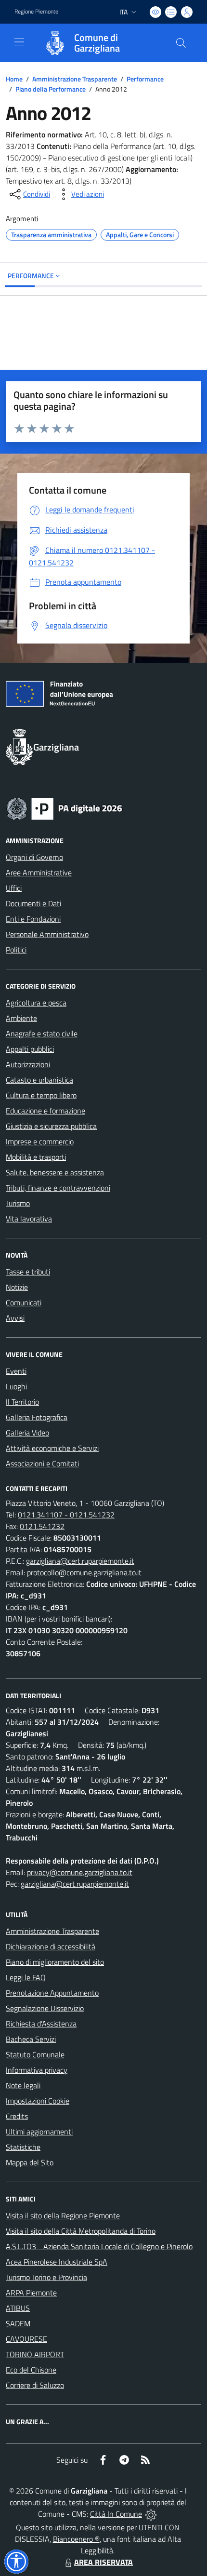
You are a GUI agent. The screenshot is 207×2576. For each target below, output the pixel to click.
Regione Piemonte (36, 12)
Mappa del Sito (30, 2162)
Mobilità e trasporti (36, 1157)
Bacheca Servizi (31, 2039)
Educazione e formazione (45, 1111)
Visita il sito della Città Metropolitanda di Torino (81, 2231)
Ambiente (21, 1018)
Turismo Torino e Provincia (46, 2277)
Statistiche (23, 2147)
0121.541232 (42, 1526)
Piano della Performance (51, 89)
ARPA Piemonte (31, 2293)
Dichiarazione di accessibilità (51, 1946)
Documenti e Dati (33, 903)
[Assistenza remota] (151, 2514)
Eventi (16, 1371)
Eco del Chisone (31, 2370)
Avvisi (15, 1318)
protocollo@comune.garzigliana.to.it (84, 1572)
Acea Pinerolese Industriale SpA (57, 2262)
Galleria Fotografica (37, 1417)
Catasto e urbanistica (39, 1080)
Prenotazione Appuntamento (52, 1993)
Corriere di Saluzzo (35, 2385)
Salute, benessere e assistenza (55, 1172)
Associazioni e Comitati (42, 1463)
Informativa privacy (37, 2070)
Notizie (17, 1287)
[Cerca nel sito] (181, 43)
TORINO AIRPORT (35, 2354)
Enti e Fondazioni (33, 919)
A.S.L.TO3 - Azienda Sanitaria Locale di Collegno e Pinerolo (99, 2246)
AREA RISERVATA (103, 2562)
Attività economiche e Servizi (52, 1448)
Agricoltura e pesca (36, 1003)
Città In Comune (116, 2514)
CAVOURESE (26, 2339)
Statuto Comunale (35, 2054)
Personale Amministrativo (47, 934)
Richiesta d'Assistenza (41, 2024)
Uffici (14, 888)
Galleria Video (27, 1433)
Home (14, 79)
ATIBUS (18, 2308)
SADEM (18, 2323)
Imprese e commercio (40, 1141)
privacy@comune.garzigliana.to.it (80, 1872)
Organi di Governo (34, 857)
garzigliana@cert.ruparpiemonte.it (80, 1561)
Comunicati (24, 1302)
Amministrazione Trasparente (75, 79)
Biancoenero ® (76, 2539)
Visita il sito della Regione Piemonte (63, 2215)
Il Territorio (22, 1402)
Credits (17, 2116)
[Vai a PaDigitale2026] (65, 808)
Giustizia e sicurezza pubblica (51, 1126)
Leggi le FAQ (26, 1977)
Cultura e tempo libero (41, 1095)
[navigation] (19, 42)
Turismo (18, 1203)
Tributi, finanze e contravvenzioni (58, 1188)
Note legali (23, 2085)
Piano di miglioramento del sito (55, 1962)
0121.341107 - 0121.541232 (66, 1515)
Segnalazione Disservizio (45, 2008)
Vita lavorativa (29, 1219)
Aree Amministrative (39, 872)
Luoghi (16, 1386)
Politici (16, 950)
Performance (145, 79)
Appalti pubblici (30, 1049)
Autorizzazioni (28, 1064)
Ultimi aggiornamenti (39, 2132)
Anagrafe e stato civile (42, 1033)
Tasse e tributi (28, 1272)
